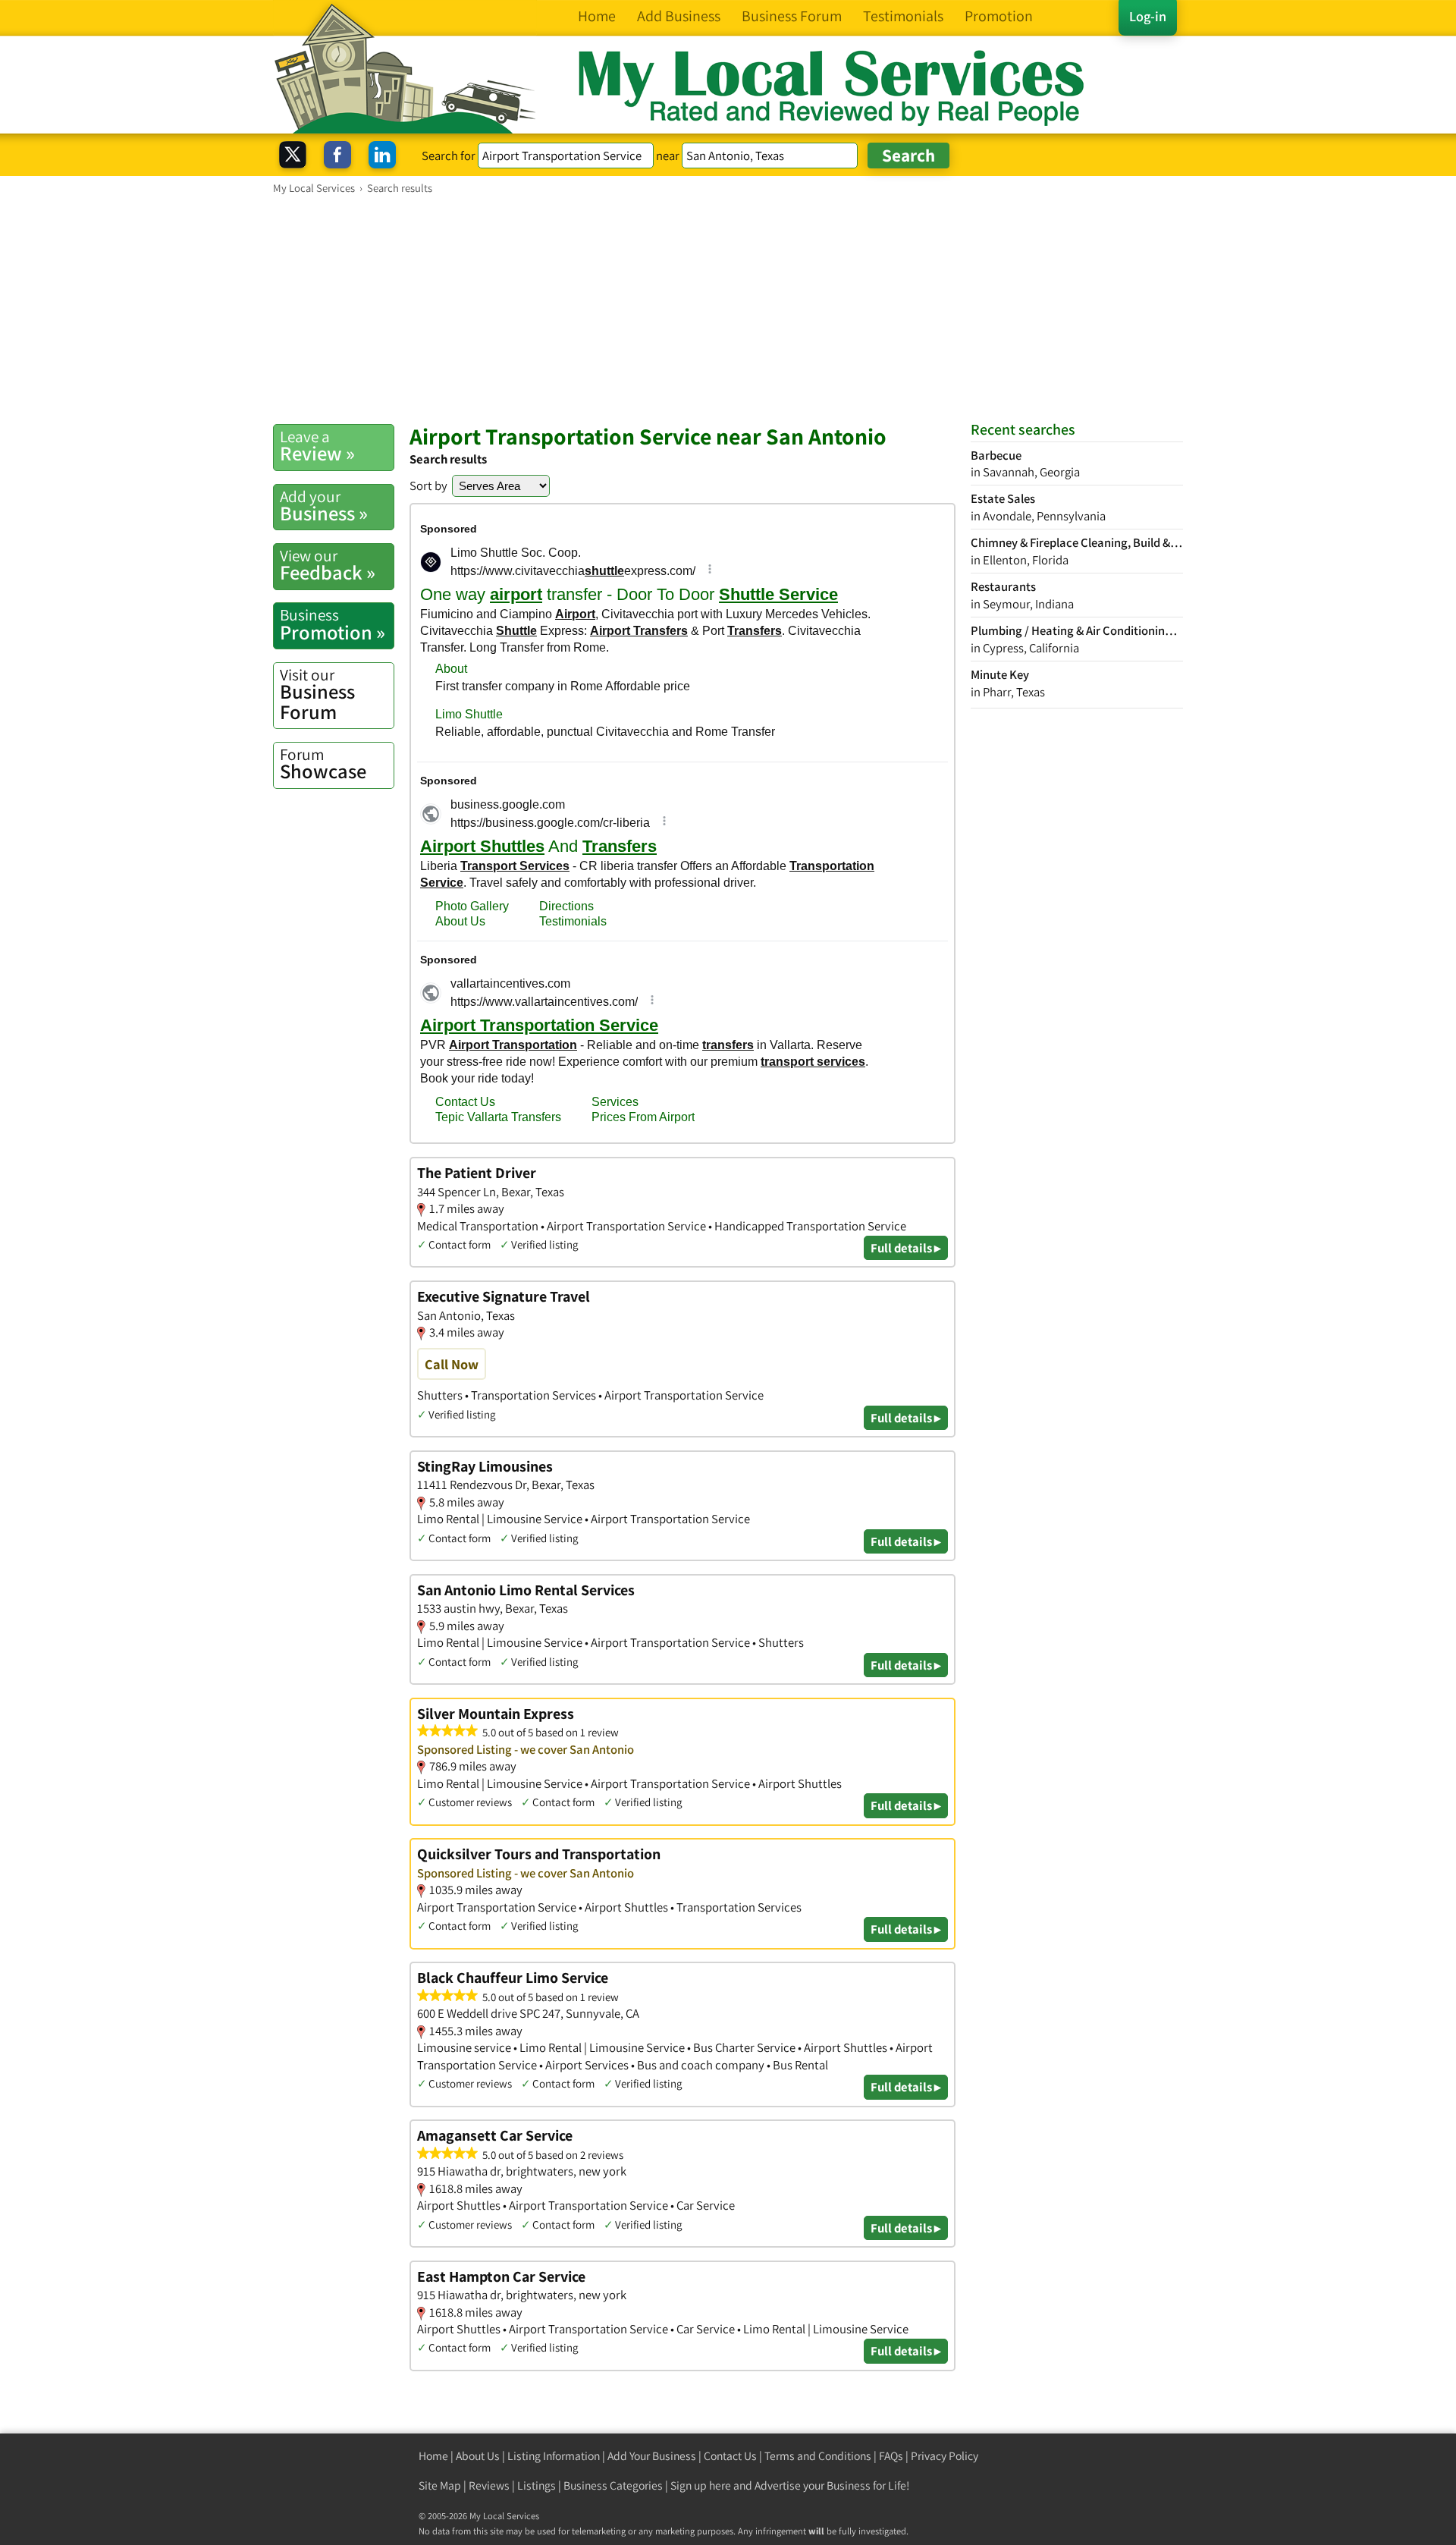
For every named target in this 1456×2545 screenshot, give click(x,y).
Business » (324, 506)
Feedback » (328, 565)
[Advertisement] (728, 309)
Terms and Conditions (818, 2456)
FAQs (891, 2456)
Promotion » (333, 624)
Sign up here (701, 2485)
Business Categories (613, 2485)
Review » (317, 446)
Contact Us (730, 2456)
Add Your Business (652, 2456)
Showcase (323, 764)
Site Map (440, 2485)
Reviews (489, 2485)
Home (433, 2456)
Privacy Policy (945, 2456)
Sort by (428, 485)
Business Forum (317, 694)
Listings (537, 2485)
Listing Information (554, 2456)
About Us (478, 2456)
